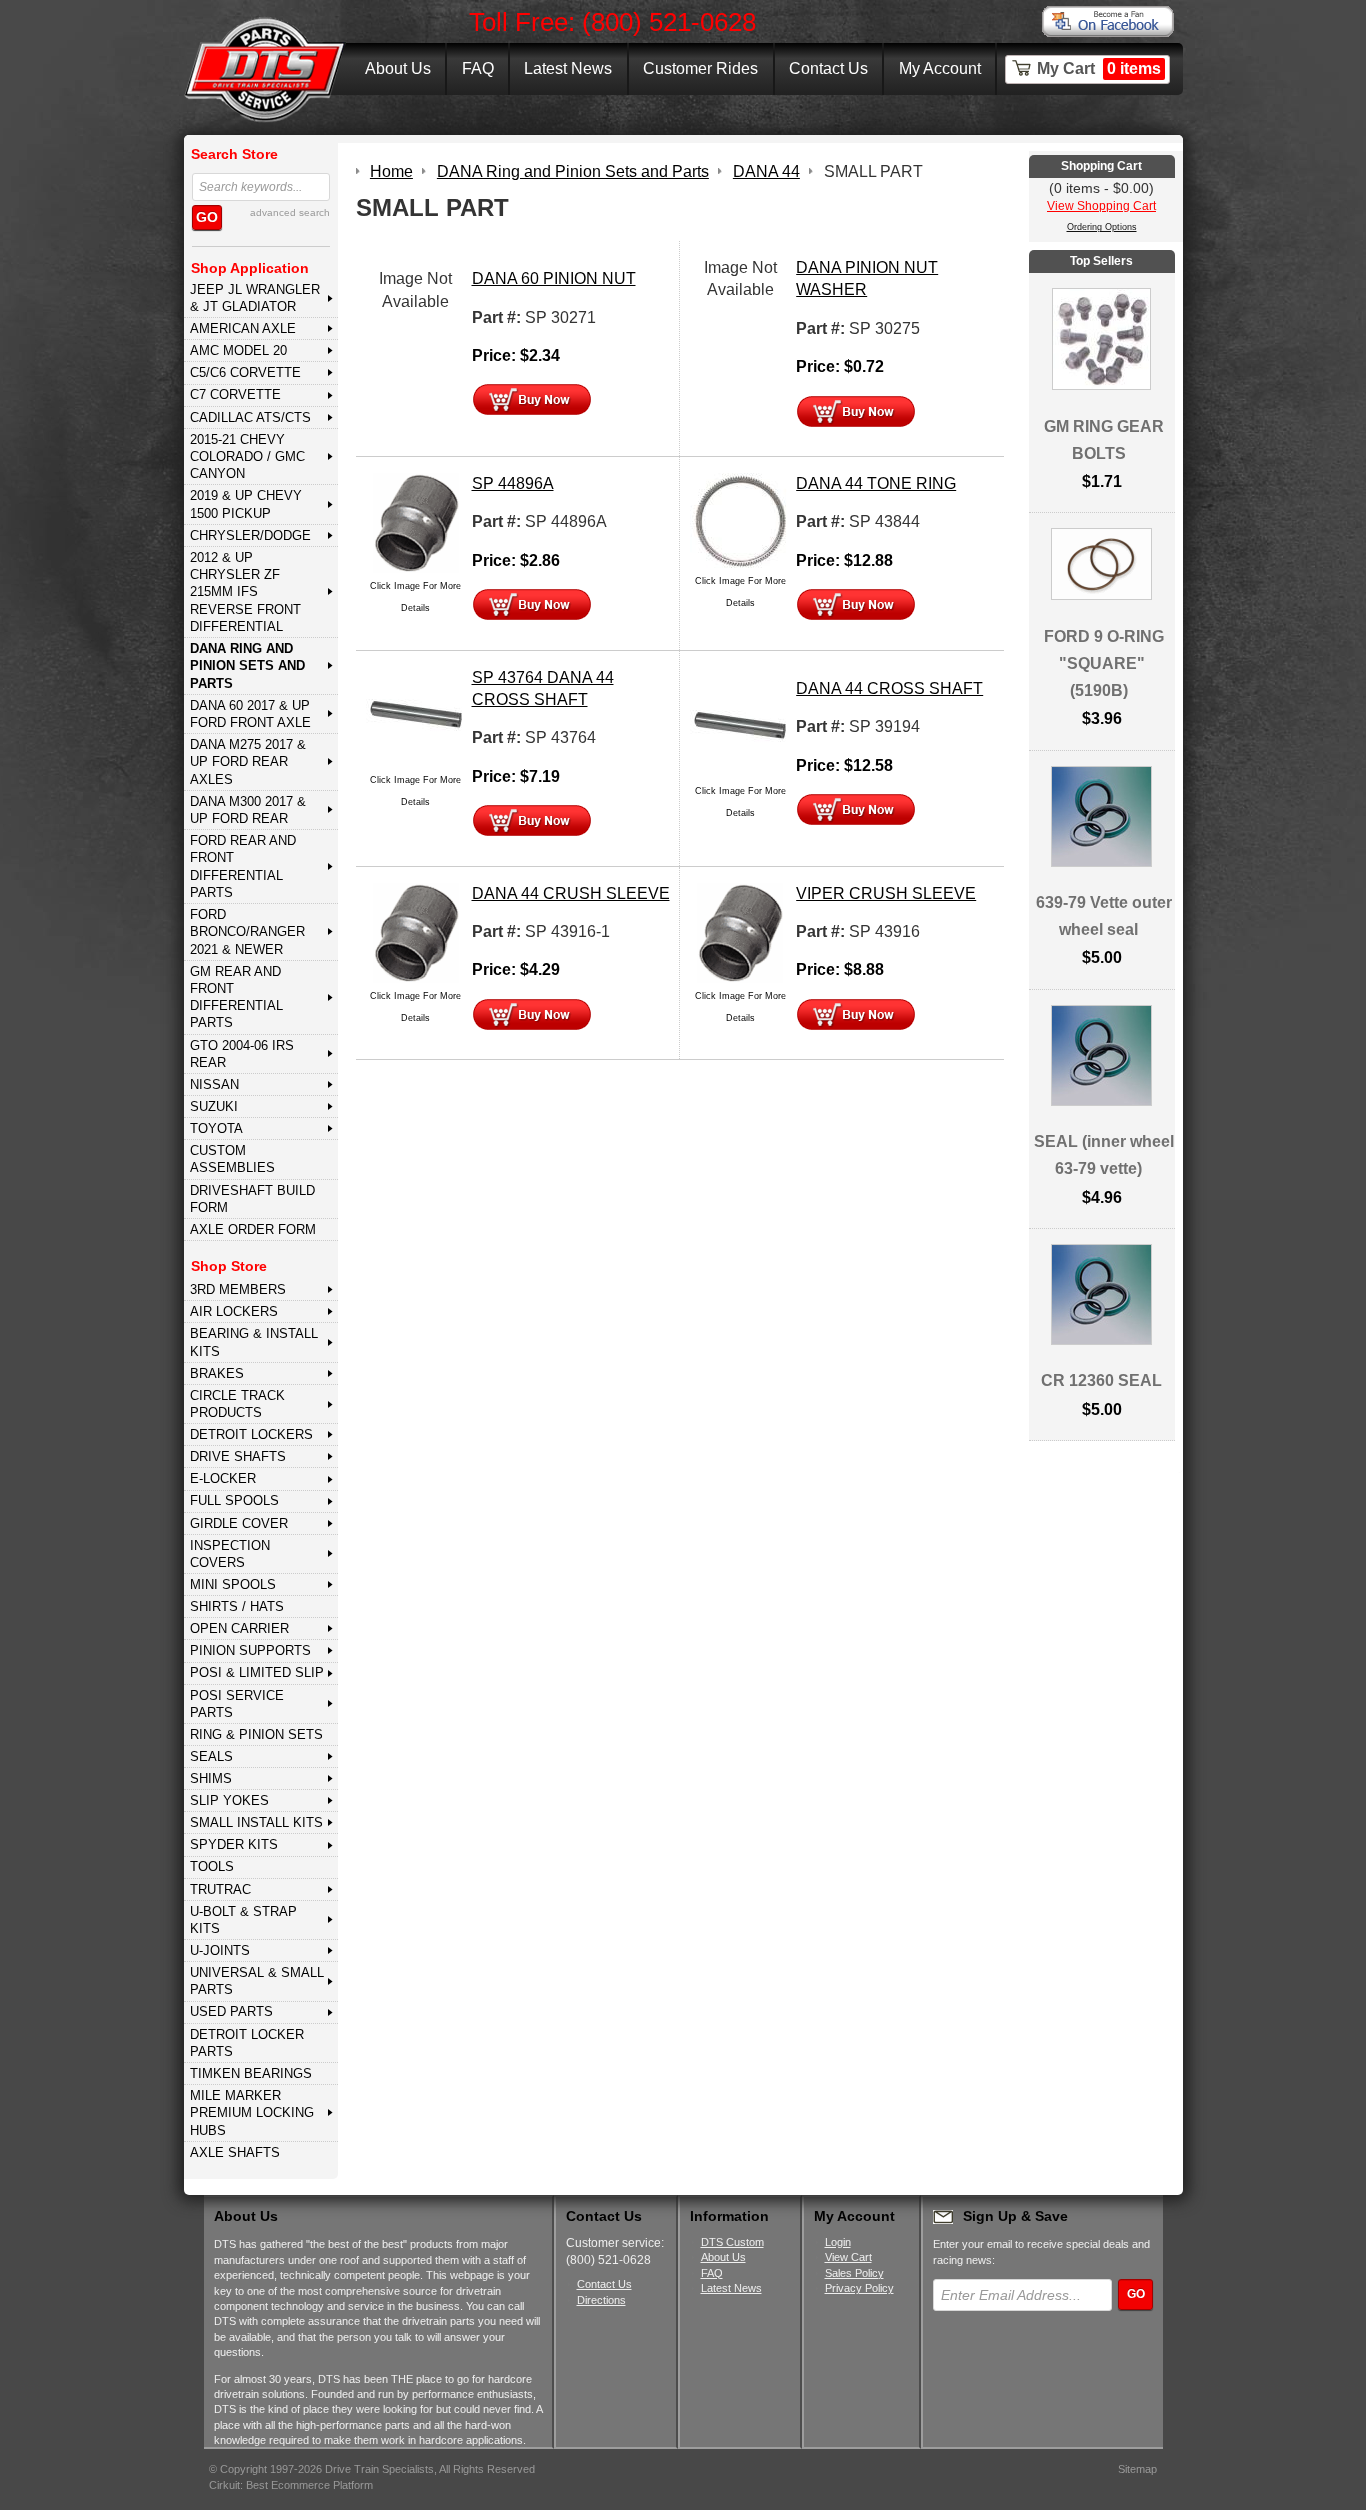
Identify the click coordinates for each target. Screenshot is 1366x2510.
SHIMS (211, 1778)
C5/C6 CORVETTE (245, 372)
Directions (601, 2300)
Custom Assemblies (232, 1159)
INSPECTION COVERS (230, 1554)
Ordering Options (1102, 227)
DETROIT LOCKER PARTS (247, 2043)
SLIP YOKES (229, 1800)
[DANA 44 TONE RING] (740, 519)
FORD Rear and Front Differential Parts (243, 866)
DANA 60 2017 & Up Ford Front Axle (250, 714)
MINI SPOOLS (233, 1584)
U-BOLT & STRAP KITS (243, 1920)
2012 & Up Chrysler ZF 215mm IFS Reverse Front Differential (245, 592)
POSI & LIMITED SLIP (257, 1672)
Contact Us (828, 68)
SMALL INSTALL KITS (256, 1822)
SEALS (211, 1756)
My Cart (1099, 68)
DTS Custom (732, 2242)
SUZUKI (214, 1106)
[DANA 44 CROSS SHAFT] (740, 726)
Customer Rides (700, 68)
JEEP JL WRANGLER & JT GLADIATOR (255, 298)
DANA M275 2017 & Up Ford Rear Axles (248, 762)
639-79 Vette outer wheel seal (1104, 916)
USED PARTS (231, 2011)
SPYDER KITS (234, 1844)
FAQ (478, 68)
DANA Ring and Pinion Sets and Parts (247, 666)
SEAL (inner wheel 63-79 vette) (1104, 1155)
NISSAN (214, 1084)
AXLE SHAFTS (235, 2152)
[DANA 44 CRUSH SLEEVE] (416, 931)
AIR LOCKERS (234, 1311)
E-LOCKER (223, 1478)
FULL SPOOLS (234, 1500)
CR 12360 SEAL (1101, 1380)
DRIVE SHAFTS (238, 1456)
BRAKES (217, 1373)
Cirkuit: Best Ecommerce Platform (291, 2485)
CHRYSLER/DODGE (250, 535)
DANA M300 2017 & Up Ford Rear (248, 810)
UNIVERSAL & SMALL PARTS (257, 1981)
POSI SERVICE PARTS (237, 1704)
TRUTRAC (220, 1889)
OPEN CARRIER (239, 1628)
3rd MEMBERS (238, 1289)
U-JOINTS (220, 1950)
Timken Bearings (251, 2073)
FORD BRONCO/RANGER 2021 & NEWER (247, 932)
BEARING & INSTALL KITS (254, 1342)
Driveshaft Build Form (252, 1199)
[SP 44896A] (416, 521)
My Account (940, 68)
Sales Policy (854, 2273)
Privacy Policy (859, 2288)
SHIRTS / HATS (237, 1606)
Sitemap (1137, 2469)
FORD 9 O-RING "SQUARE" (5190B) (1104, 663)
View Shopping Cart (1101, 206)
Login (838, 2242)
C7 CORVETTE (235, 394)
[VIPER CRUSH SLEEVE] (740, 931)
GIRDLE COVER (239, 1523)
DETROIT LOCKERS (251, 1434)
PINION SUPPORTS (250, 1650)
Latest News (568, 68)
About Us (398, 68)
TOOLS (212, 1866)
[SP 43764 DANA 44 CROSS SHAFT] (416, 715)
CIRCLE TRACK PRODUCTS (237, 1404)
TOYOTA (216, 1128)
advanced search (290, 212)
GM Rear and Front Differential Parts (236, 997)
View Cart (848, 2257)
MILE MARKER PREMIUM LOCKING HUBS (252, 2113)
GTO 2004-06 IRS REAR (242, 1054)
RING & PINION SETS (256, 1734)
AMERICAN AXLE (243, 328)
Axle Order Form (253, 1229)
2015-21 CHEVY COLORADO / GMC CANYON (247, 457)
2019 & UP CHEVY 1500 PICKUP (246, 504)
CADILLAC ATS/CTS (250, 417)
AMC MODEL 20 (238, 350)
